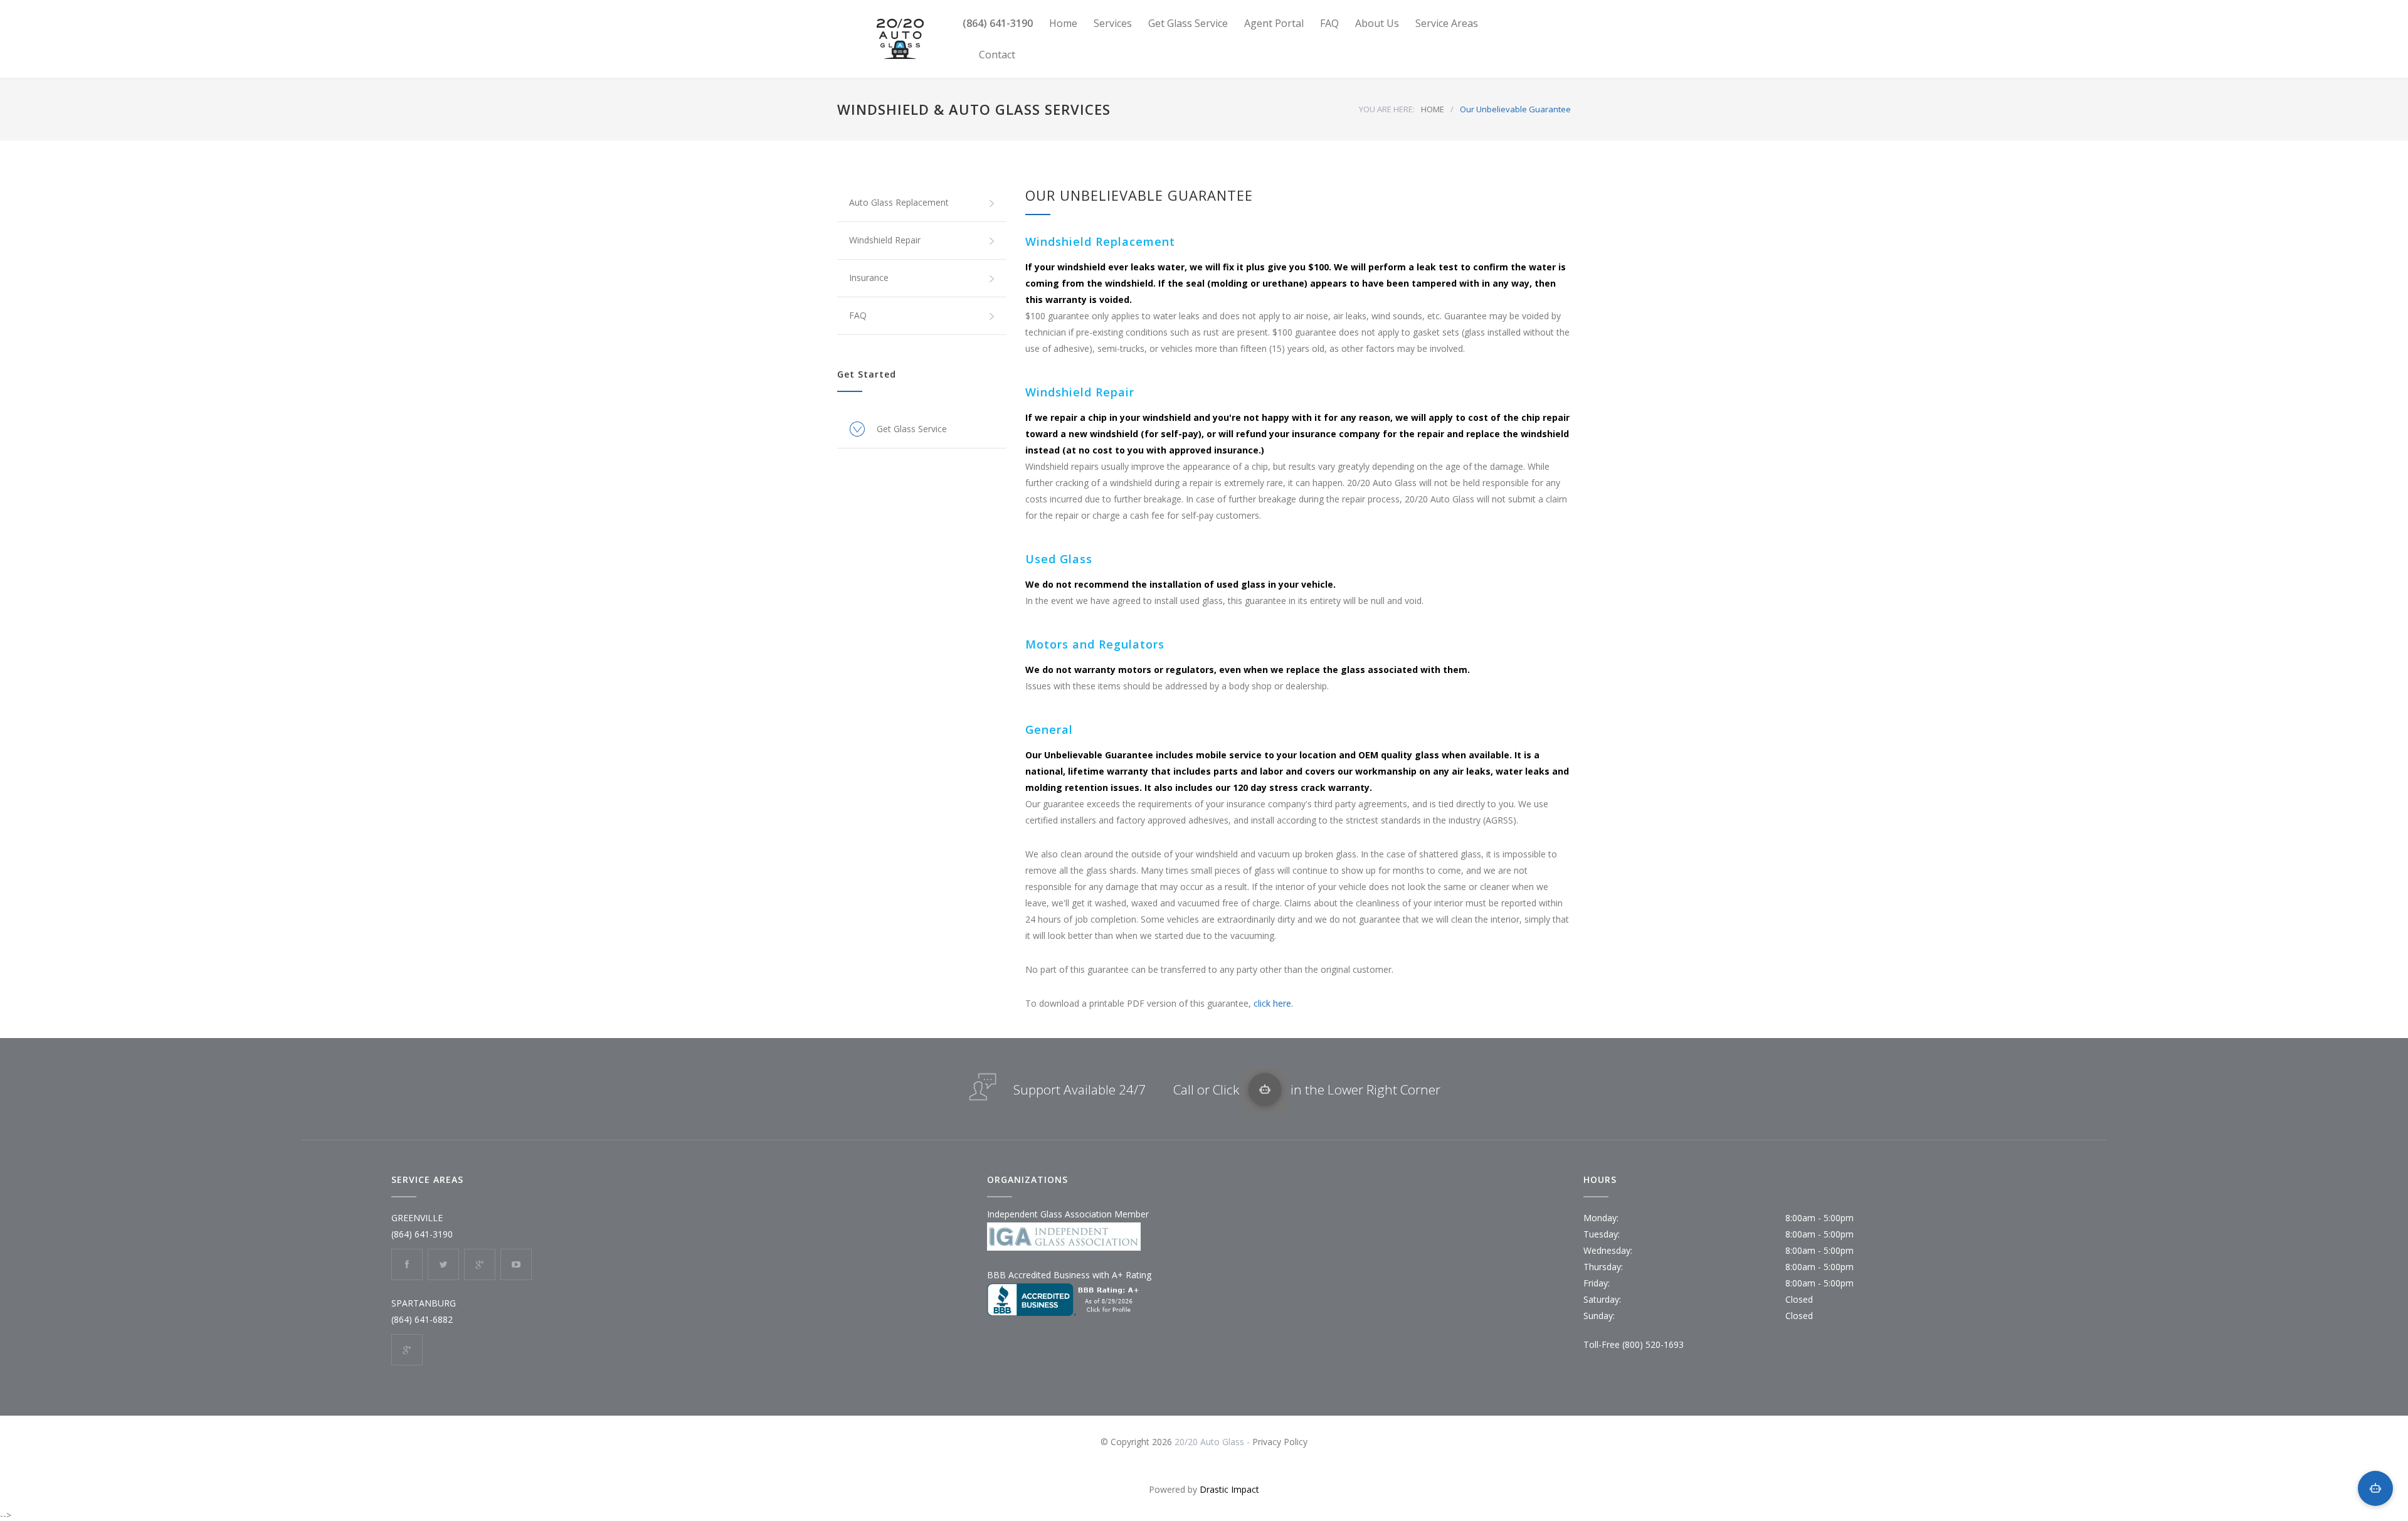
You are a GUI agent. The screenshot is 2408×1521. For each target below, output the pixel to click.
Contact (997, 55)
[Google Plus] (480, 1264)
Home (1063, 23)
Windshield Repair (885, 240)
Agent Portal (1274, 23)
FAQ (1329, 23)
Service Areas (1447, 23)
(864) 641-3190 (998, 23)
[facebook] (407, 1264)
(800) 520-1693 (1653, 1344)
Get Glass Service (1188, 23)
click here (1272, 1003)
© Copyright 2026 (1138, 1442)
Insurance (869, 278)
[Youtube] (516, 1264)
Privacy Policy (1280, 1442)
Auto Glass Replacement (899, 202)
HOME (1433, 109)
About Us (1377, 23)
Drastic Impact (1229, 1489)
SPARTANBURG (424, 1303)
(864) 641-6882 (422, 1319)
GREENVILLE (417, 1218)
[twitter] (443, 1264)
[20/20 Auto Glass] (900, 39)
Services (1113, 23)
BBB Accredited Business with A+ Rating (1069, 1275)
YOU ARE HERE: (1387, 109)
